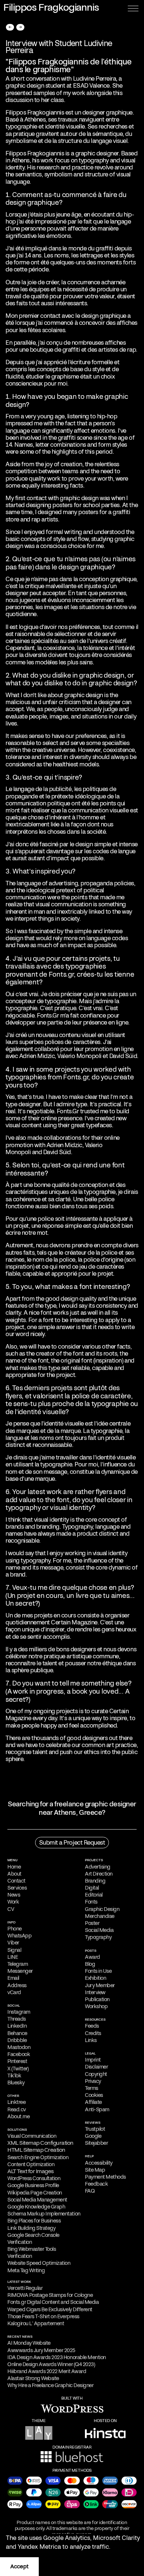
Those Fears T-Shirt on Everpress (43, 2316)
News (14, 1895)
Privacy (93, 2081)
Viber (13, 1943)
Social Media (99, 1930)
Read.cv (17, 2109)
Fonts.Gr (48, 1015)
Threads (17, 2019)
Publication (97, 1999)
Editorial (94, 1895)
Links (91, 2040)
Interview (95, 1992)
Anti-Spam (97, 2109)
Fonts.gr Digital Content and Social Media (53, 2302)
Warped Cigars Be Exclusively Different (50, 2309)
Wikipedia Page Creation (35, 2193)
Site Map (95, 2170)
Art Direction (99, 1874)
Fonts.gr (61, 974)
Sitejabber (96, 2143)
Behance (17, 2033)
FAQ (90, 2191)
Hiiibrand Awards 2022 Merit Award (47, 2371)
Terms (92, 2088)
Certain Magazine (74, 1622)
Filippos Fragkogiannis (35, 153)
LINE (13, 1957)
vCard (14, 1992)
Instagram (19, 2012)
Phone (15, 1929)
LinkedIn (17, 2026)
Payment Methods (105, 2177)
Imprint (93, 2060)
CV (11, 1909)
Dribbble (17, 2040)
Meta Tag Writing (26, 2270)
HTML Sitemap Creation (36, 2150)
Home (14, 1867)
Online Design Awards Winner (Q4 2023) (51, 2364)
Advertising (98, 1867)
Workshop (96, 2006)
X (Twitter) (18, 2069)
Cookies (94, 2095)
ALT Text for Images (31, 2171)
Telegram (18, 1964)
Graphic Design (102, 1909)
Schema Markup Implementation (44, 2214)
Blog (90, 1964)
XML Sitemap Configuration (40, 2143)
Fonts (91, 1902)
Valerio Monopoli (79, 1056)
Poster (92, 1923)
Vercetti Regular (25, 2288)
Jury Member (100, 1985)
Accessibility (99, 2163)
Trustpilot (95, 2129)
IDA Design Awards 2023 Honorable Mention (57, 2357)
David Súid (123, 1056)
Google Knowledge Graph (36, 2207)
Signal (14, 1950)
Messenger (20, 1971)
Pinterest (17, 2061)
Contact (16, 1881)
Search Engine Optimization (38, 2157)
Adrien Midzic (37, 1056)
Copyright (96, 2074)
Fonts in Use (98, 1971)
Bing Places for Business (34, 2221)
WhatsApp (19, 1936)
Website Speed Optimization (39, 2263)
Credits (93, 2033)
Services (17, 1888)
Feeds (92, 2026)
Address (17, 1985)
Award (92, 1957)
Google (93, 2136)
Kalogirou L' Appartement (36, 2323)
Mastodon (19, 2047)
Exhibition (95, 1978)
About (14, 1874)
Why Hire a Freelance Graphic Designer (50, 2385)
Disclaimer (96, 2067)
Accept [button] (19, 2566)
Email (13, 1978)
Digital (92, 1888)
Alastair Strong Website (33, 2378)
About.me (18, 2116)
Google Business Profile (33, 2185)
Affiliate (93, 2102)
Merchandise (100, 1916)
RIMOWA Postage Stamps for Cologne (50, 2295)
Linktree (16, 2102)
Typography (98, 1937)
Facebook (19, 2054)
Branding (95, 1881)
